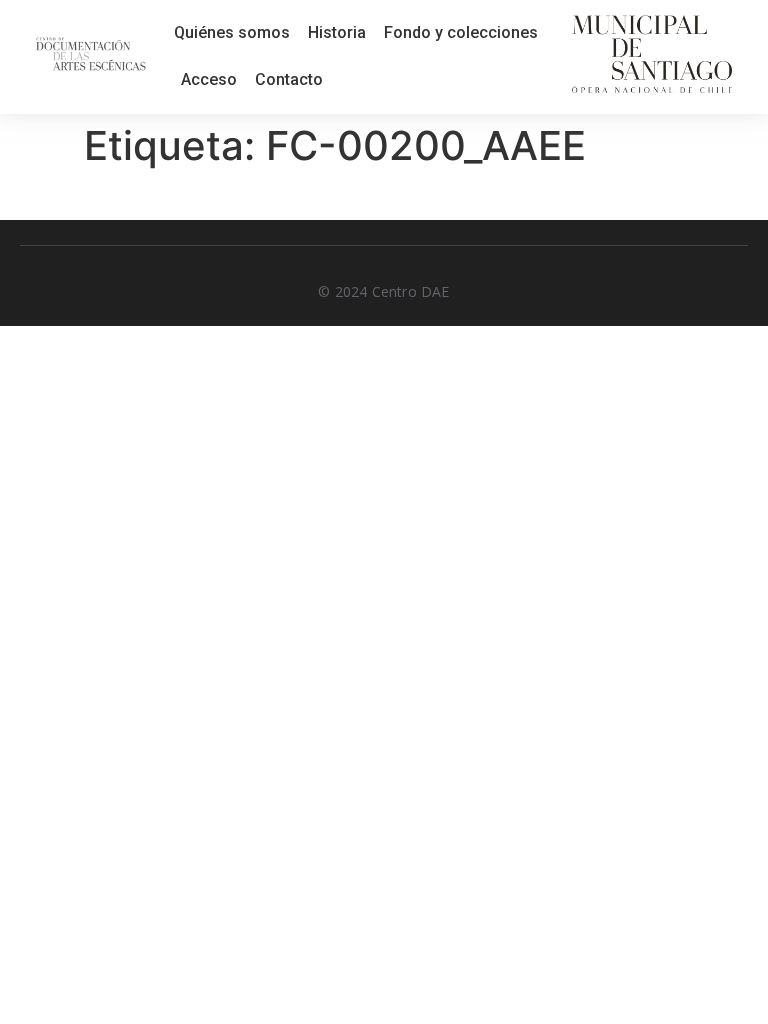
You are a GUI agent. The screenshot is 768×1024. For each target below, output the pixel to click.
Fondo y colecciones (461, 32)
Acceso (209, 79)
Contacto (289, 79)
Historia (337, 32)
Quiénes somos (232, 32)
